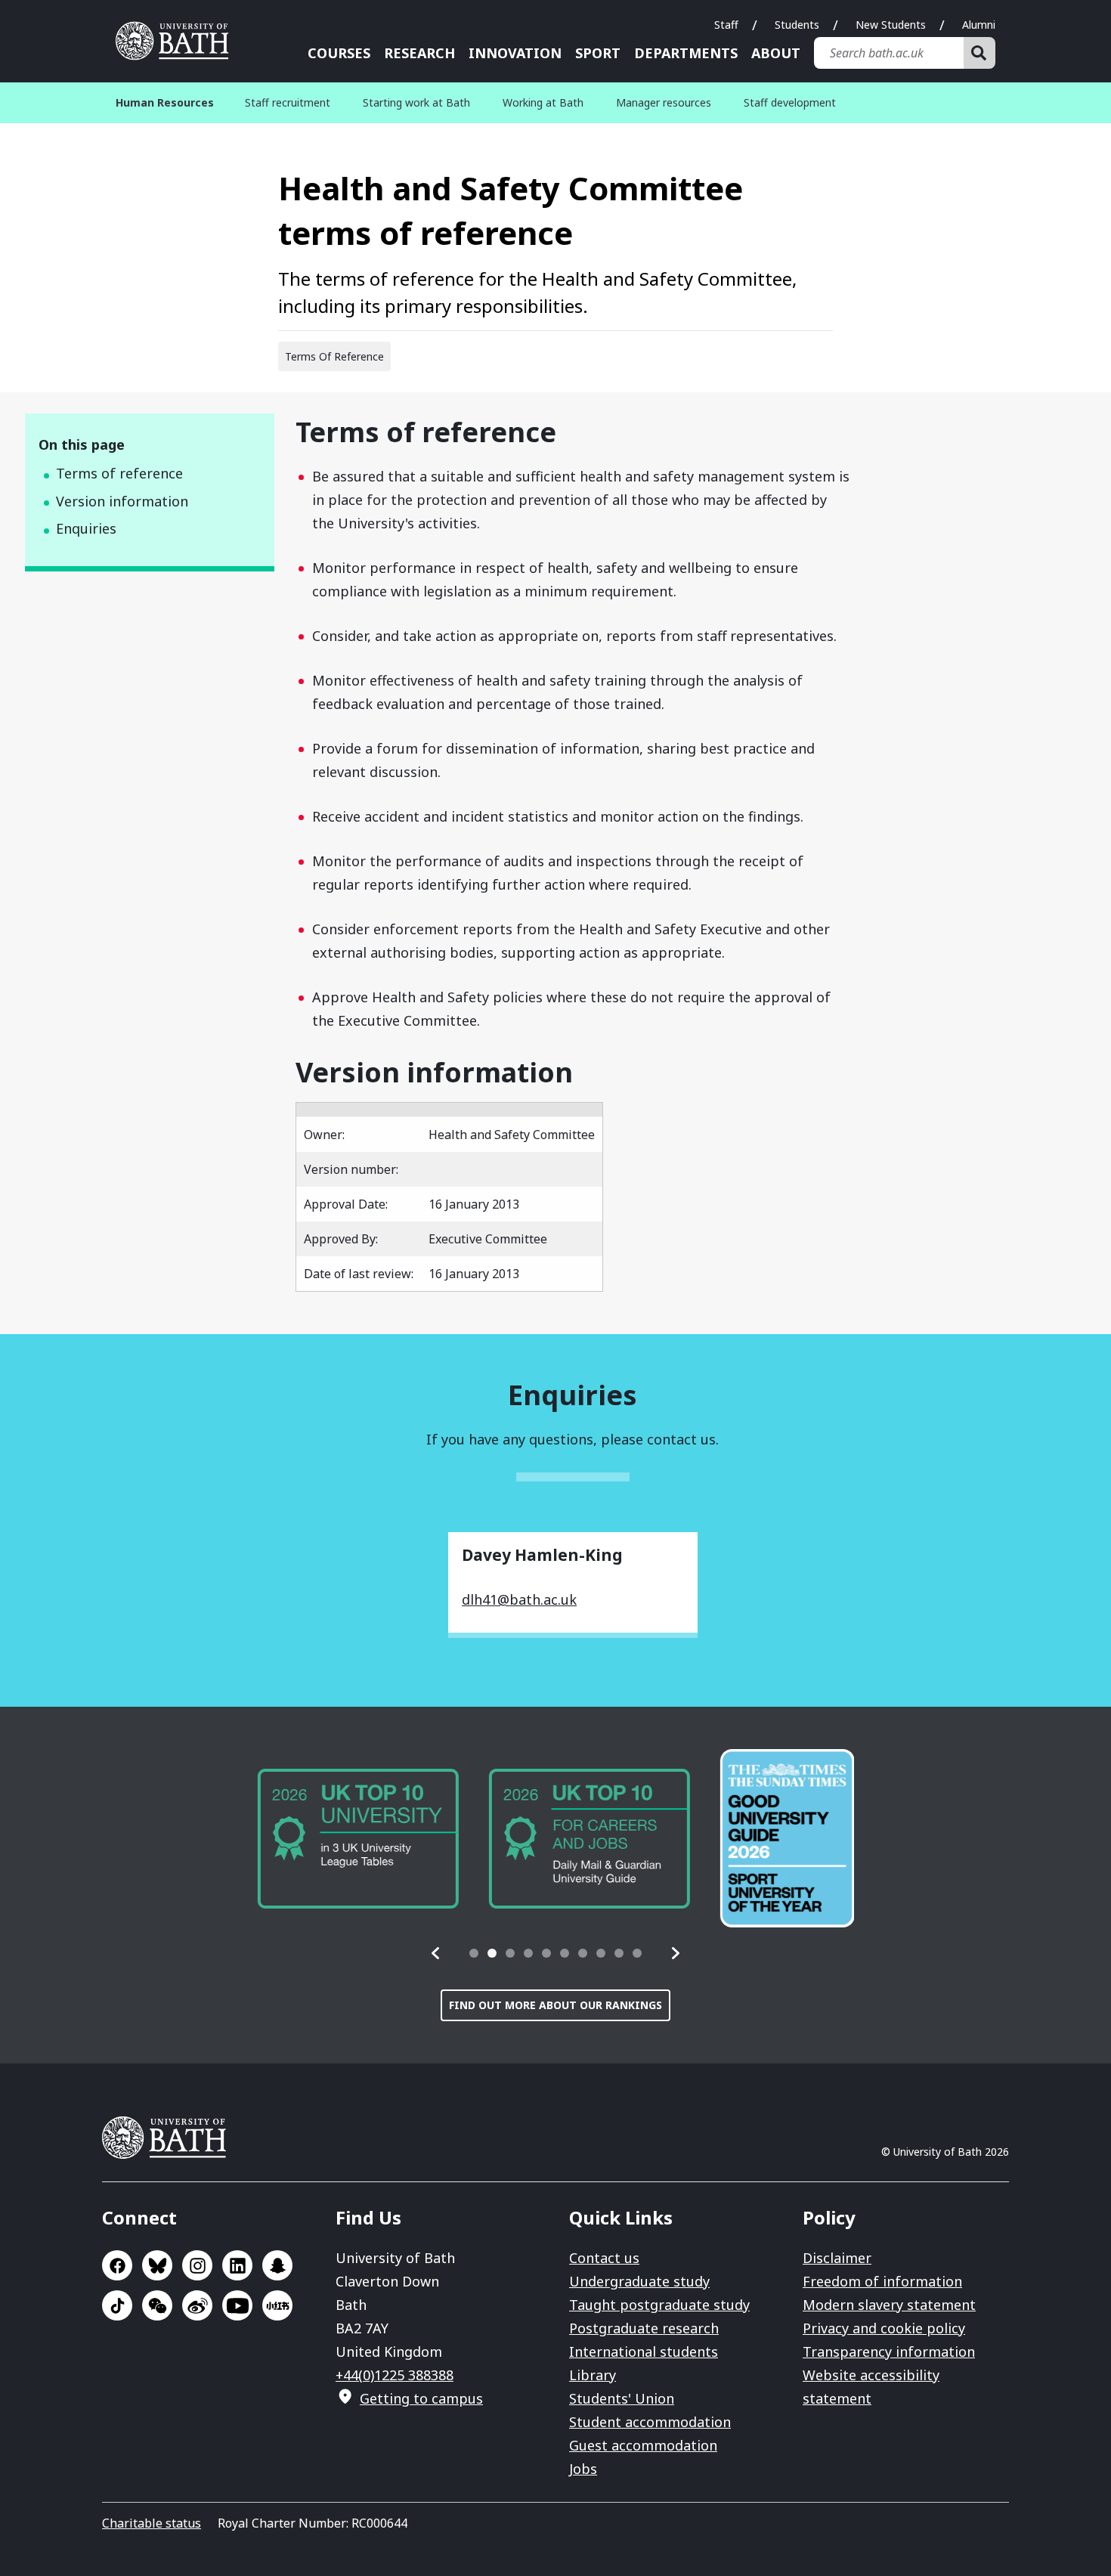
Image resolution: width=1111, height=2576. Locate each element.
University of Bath (178, 41)
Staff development (790, 102)
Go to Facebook (117, 2265)
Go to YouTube (237, 2305)
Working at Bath (543, 102)
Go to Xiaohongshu (277, 2305)
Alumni (979, 25)
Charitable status (152, 2523)
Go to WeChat (157, 2305)
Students (797, 25)
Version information (122, 501)
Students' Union (622, 2398)
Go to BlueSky (157, 2265)
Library (593, 2375)
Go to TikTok (117, 2305)
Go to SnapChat (277, 2265)
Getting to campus (421, 2398)
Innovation (515, 53)
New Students (891, 25)
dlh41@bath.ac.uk (519, 1599)
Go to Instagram (197, 2265)
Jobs (583, 2469)
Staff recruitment (288, 102)
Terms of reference (119, 473)
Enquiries (86, 528)
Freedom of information (882, 2281)
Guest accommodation (643, 2445)
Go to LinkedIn (237, 2265)
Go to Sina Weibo (197, 2305)
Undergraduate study (639, 2281)
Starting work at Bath (416, 102)
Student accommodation (650, 2422)
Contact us (604, 2258)
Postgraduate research (644, 2328)
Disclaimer (837, 2258)
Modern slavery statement (889, 2305)
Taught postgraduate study (659, 2305)
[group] (357, 1839)
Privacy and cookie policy (884, 2328)
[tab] (474, 1953)
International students (644, 2352)
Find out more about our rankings (555, 2005)
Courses (339, 53)
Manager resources (664, 102)
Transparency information (889, 2352)
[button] (436, 1953)
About (776, 53)
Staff (726, 25)
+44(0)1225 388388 (395, 2375)
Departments (686, 53)
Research (419, 53)
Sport (598, 53)
